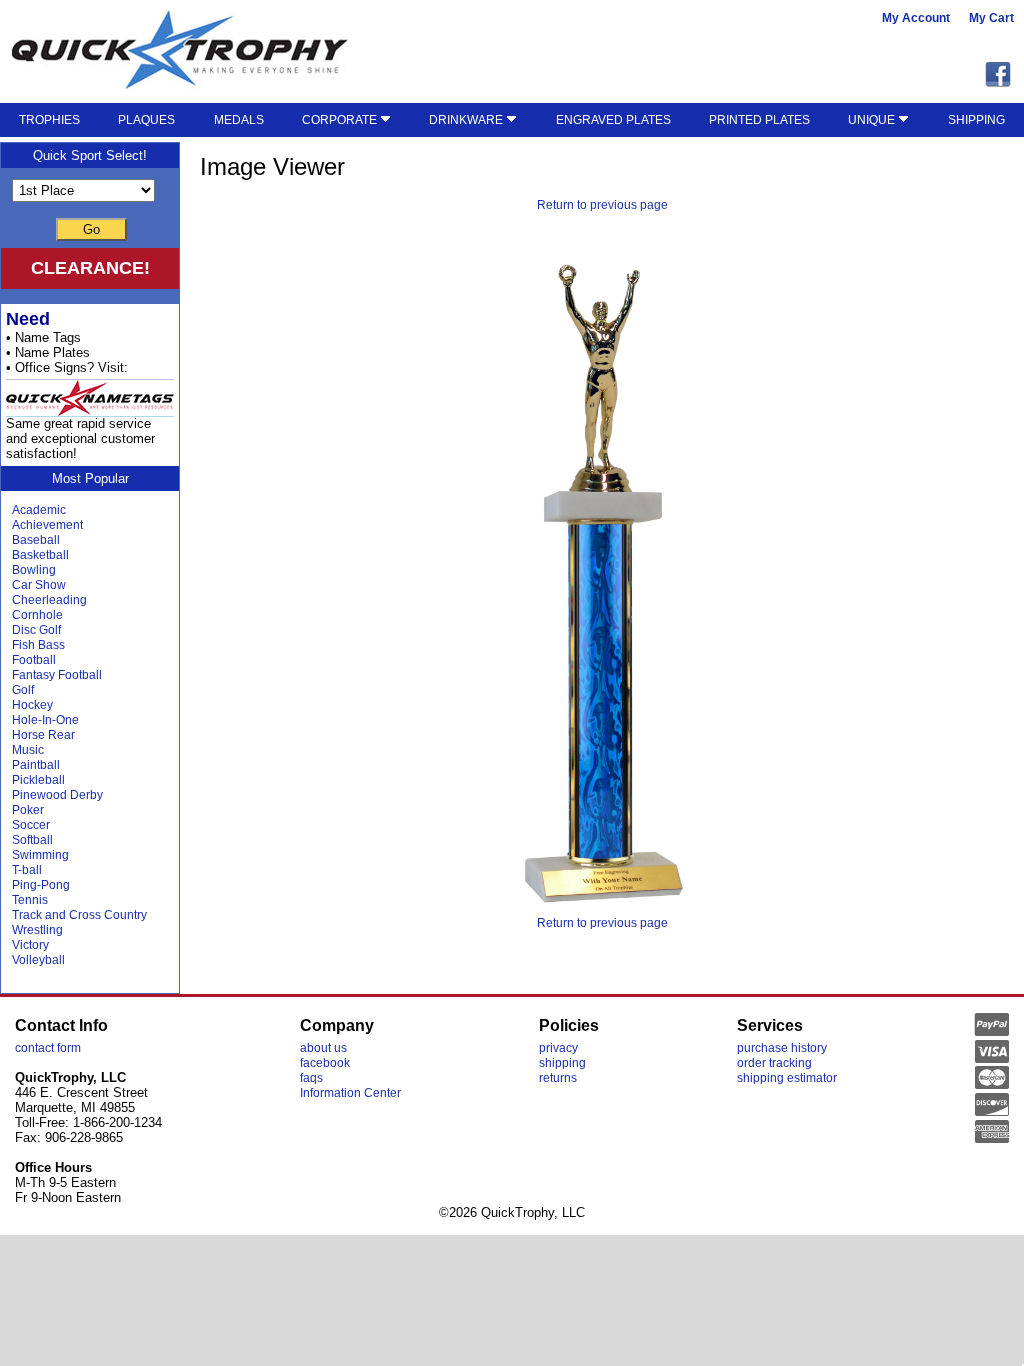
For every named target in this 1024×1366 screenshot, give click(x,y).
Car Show (39, 585)
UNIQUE (873, 120)
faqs (311, 1078)
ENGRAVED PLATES (613, 120)
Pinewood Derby (57, 795)
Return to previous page (602, 205)
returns (558, 1078)
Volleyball (38, 960)
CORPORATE (341, 120)
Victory (30, 945)
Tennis (30, 900)
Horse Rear (43, 735)
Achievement (47, 525)
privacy (558, 1048)
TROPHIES (49, 120)
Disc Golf (36, 630)
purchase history (782, 1048)
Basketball (40, 555)
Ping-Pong (41, 885)
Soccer (31, 825)
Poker (28, 810)
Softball (32, 840)
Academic (39, 510)
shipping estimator (787, 1078)
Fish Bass (38, 645)
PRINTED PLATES (759, 120)
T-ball (27, 870)
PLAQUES (146, 120)
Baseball (36, 540)
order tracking (774, 1063)
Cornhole (37, 615)
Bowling (34, 570)
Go (91, 229)
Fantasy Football (57, 675)
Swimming (40, 855)
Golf (23, 690)
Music (28, 750)
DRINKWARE (467, 120)
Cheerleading (49, 600)
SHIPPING (976, 120)
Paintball (36, 765)
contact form (48, 1048)
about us (323, 1048)
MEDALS (239, 120)
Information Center (350, 1093)
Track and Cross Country (79, 915)
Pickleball (38, 780)
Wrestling (37, 930)
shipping (562, 1063)
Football (34, 660)
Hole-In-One (45, 720)
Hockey (32, 705)
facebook (325, 1063)
